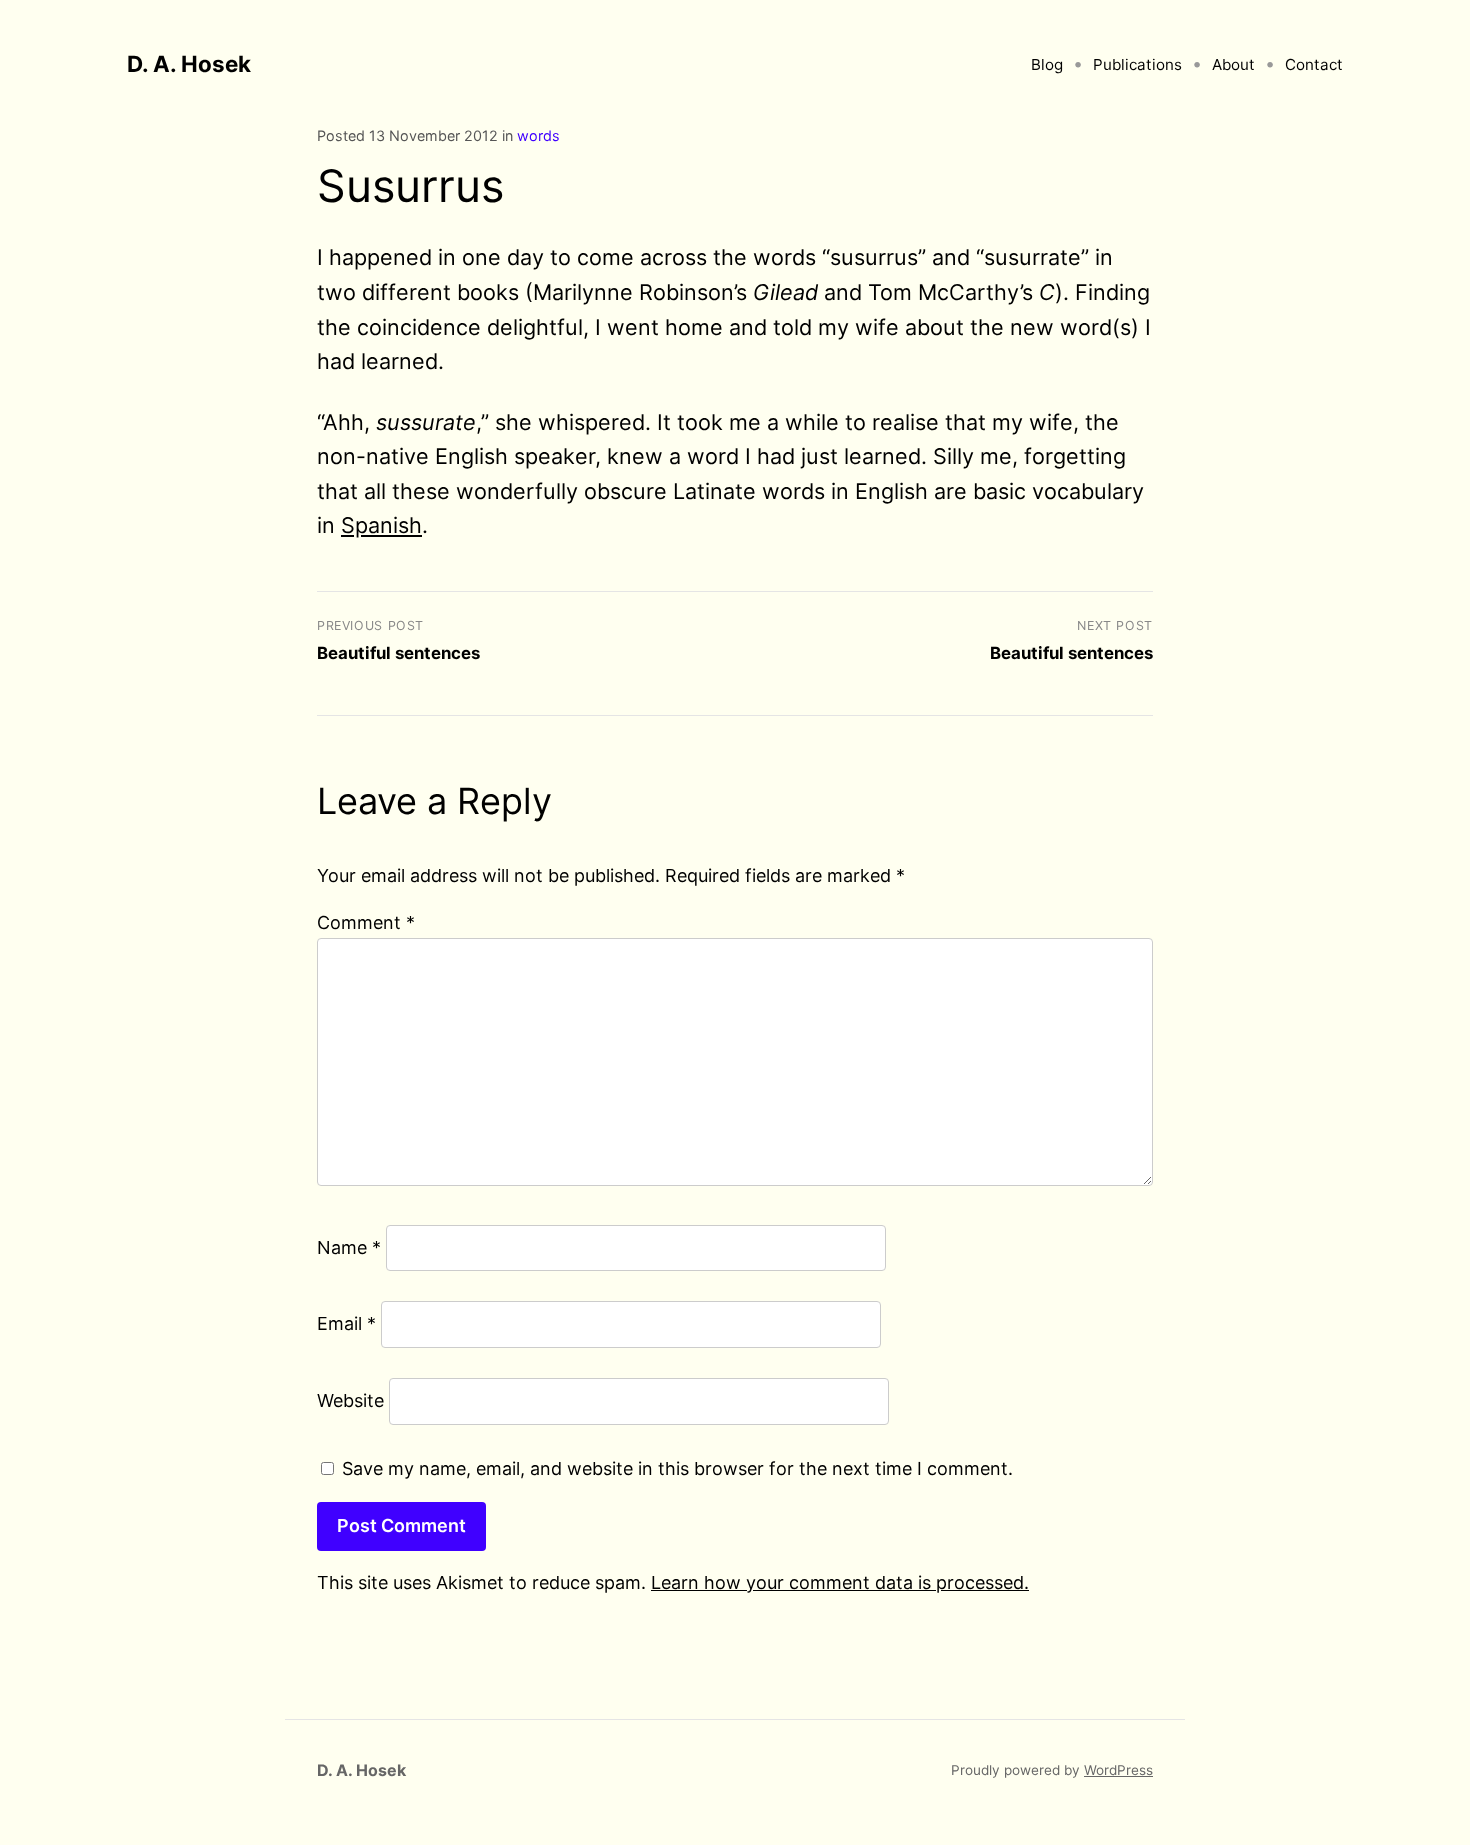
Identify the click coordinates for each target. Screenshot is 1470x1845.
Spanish (381, 525)
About (1233, 64)
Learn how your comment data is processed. (840, 1582)
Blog (1047, 64)
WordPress (1118, 1770)
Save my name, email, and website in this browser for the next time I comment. (677, 1468)
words (538, 135)
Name (349, 1247)
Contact (1314, 64)
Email (346, 1323)
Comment (366, 922)
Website (350, 1400)
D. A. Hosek (189, 63)
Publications (1137, 64)
